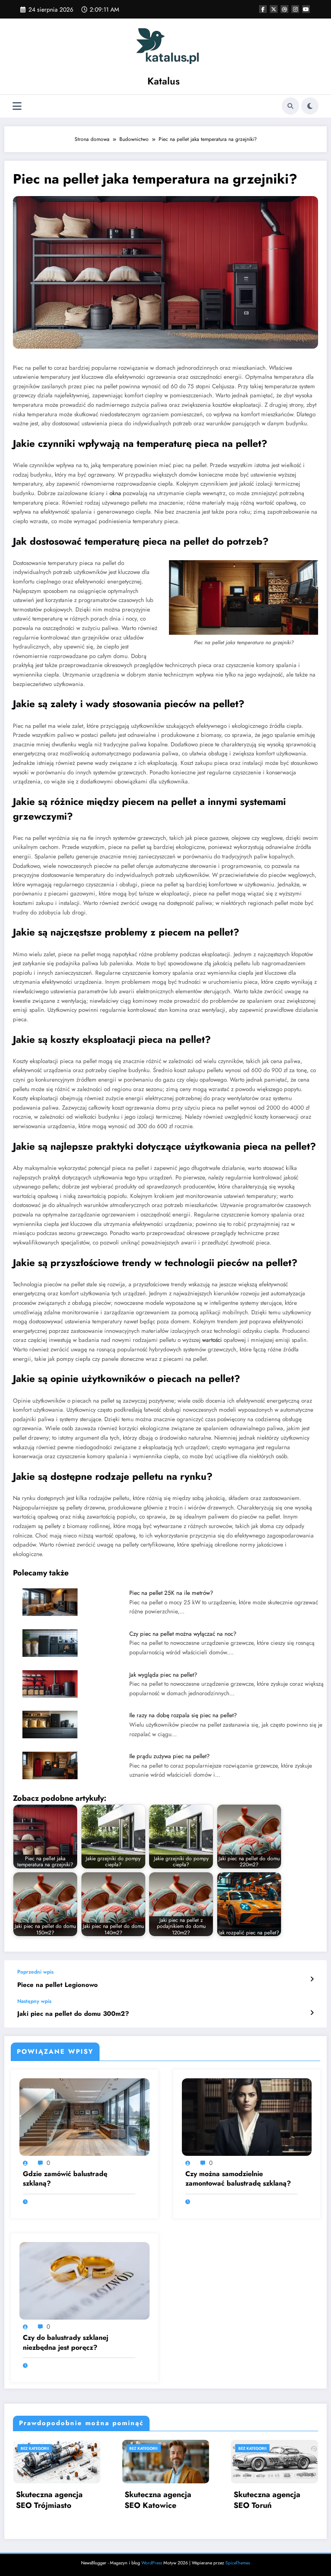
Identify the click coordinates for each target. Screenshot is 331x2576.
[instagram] (295, 9)
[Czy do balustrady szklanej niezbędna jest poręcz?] (84, 2280)
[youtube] (306, 9)
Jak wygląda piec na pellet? (163, 1675)
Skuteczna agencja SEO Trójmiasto (49, 2500)
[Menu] (17, 106)
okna (115, 493)
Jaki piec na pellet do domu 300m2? (73, 2014)
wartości (212, 1340)
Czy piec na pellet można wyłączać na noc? (183, 1634)
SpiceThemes (238, 2563)
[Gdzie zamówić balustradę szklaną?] (84, 2117)
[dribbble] (284, 9)
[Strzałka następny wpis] (312, 2013)
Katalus (164, 81)
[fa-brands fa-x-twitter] (274, 9)
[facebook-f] (263, 9)
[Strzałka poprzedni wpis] (312, 1979)
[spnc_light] (310, 106)
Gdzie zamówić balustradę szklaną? (65, 2179)
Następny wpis (34, 2001)
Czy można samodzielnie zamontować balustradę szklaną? (238, 2179)
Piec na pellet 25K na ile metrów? (171, 1593)
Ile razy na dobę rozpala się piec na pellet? (183, 1715)
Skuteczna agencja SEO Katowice (158, 2500)
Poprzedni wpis (35, 1972)
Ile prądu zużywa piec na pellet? (170, 1756)
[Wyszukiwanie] (290, 106)
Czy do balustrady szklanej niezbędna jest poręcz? (66, 2342)
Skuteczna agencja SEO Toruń (267, 2500)
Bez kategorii (34, 2448)
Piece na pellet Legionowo (58, 1985)
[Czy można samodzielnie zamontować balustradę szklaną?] (247, 2117)
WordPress (152, 2563)
